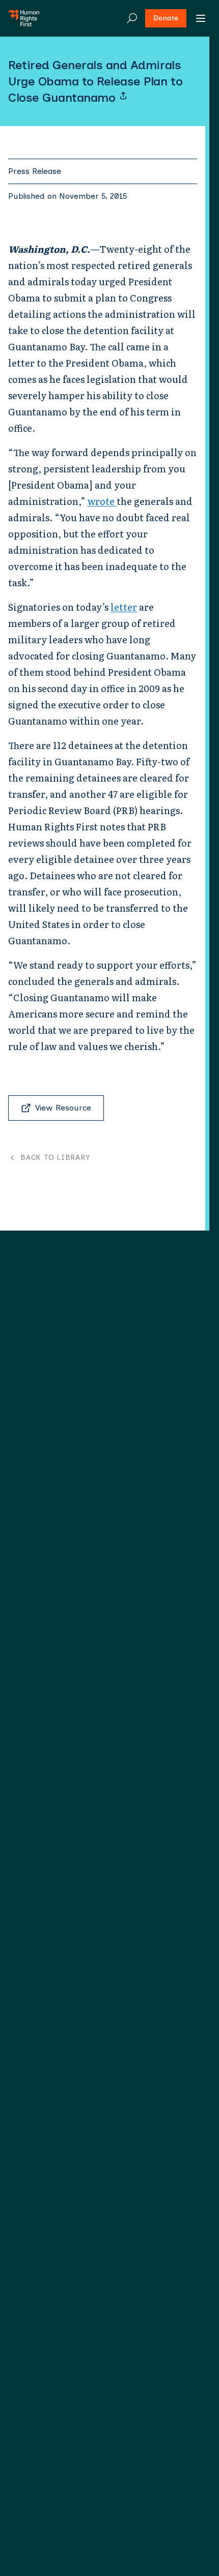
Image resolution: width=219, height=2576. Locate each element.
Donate (166, 18)
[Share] (123, 96)
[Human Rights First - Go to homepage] (24, 18)
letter (124, 607)
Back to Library (55, 1158)
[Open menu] (201, 18)
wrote (102, 501)
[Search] (132, 18)
